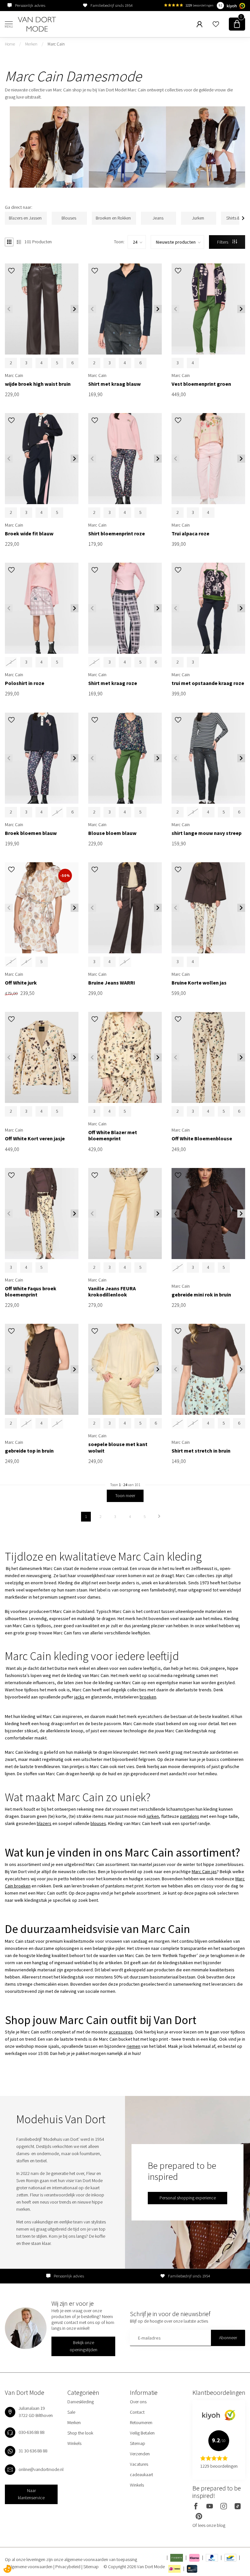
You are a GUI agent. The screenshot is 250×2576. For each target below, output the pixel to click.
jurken (153, 1816)
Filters (223, 242)
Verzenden (140, 2454)
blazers (44, 1823)
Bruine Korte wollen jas (199, 983)
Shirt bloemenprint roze (117, 534)
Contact (137, 2412)
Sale (71, 2412)
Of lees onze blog (209, 2525)
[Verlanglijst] (216, 24)
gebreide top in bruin (29, 1451)
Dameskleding (81, 2402)
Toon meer (125, 1496)
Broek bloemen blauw (31, 833)
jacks (79, 1697)
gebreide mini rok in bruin (201, 1295)
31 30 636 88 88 (33, 2451)
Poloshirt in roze (25, 683)
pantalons (190, 1816)
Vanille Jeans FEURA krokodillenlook (112, 1292)
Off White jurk (21, 983)
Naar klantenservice (31, 2494)
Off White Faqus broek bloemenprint (31, 1292)
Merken (31, 44)
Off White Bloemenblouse (202, 1139)
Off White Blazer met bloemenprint (113, 1135)
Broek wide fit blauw (29, 534)
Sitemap (138, 2443)
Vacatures (139, 2464)
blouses (98, 1823)
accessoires (121, 2032)
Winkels (74, 2443)
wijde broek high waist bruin (38, 384)
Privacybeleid (68, 2567)
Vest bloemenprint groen (201, 384)
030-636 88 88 (32, 2432)
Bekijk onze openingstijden (83, 2346)
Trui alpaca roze (190, 534)
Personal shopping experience (188, 2198)
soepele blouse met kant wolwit (118, 1447)
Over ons (138, 2402)
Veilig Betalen (142, 2433)
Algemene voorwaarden (31, 2567)
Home (10, 44)
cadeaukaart (141, 2475)
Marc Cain (56, 44)
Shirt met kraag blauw (114, 384)
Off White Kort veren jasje (35, 1139)
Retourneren (141, 2422)
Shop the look (80, 2433)
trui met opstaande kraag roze (208, 683)
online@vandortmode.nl (41, 2469)
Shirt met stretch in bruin (201, 1451)
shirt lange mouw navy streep (207, 833)
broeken (148, 1697)
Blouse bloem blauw (112, 833)
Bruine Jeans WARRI (112, 983)
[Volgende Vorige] (159, 1517)
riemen (133, 2046)
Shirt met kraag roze (113, 683)
